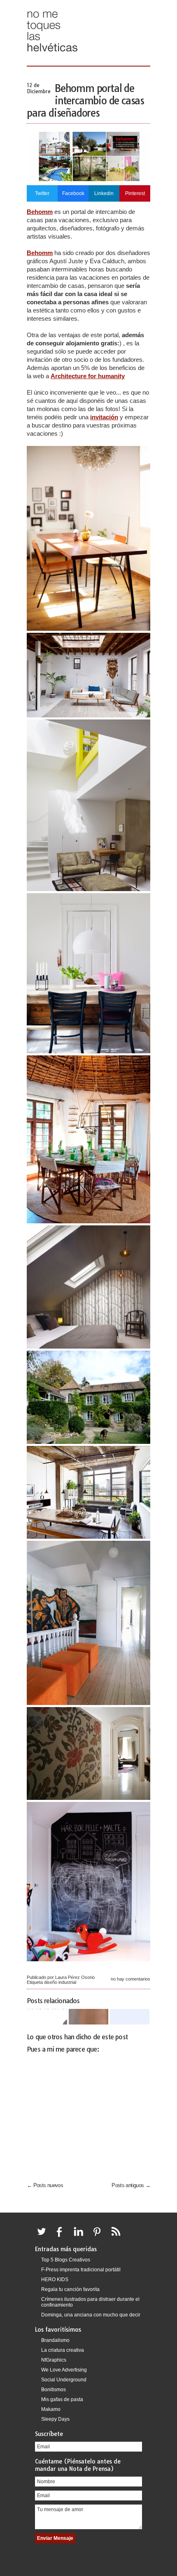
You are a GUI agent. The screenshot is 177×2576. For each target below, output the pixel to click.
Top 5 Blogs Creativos (66, 2260)
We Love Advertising (64, 2370)
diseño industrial (60, 1982)
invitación (104, 417)
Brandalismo (55, 2340)
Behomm (40, 212)
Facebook (73, 193)
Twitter (42, 193)
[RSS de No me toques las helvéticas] (118, 2236)
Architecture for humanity (88, 376)
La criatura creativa (63, 2350)
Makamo (51, 2409)
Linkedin (104, 193)
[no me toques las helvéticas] (52, 54)
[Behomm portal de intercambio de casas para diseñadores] (88, 179)
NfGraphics (54, 2360)
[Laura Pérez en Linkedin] (81, 2236)
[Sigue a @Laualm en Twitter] (44, 2236)
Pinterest (135, 193)
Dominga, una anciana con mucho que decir (91, 2315)
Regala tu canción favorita (70, 2289)
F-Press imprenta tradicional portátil (81, 2270)
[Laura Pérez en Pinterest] (99, 2236)
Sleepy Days (55, 2419)
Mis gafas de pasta (62, 2399)
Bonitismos (54, 2390)
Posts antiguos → (131, 2185)
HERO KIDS (55, 2280)
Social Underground (64, 2380)
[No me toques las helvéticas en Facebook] (62, 2236)
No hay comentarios (130, 1979)
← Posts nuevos (45, 2185)
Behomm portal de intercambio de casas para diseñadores (85, 101)
